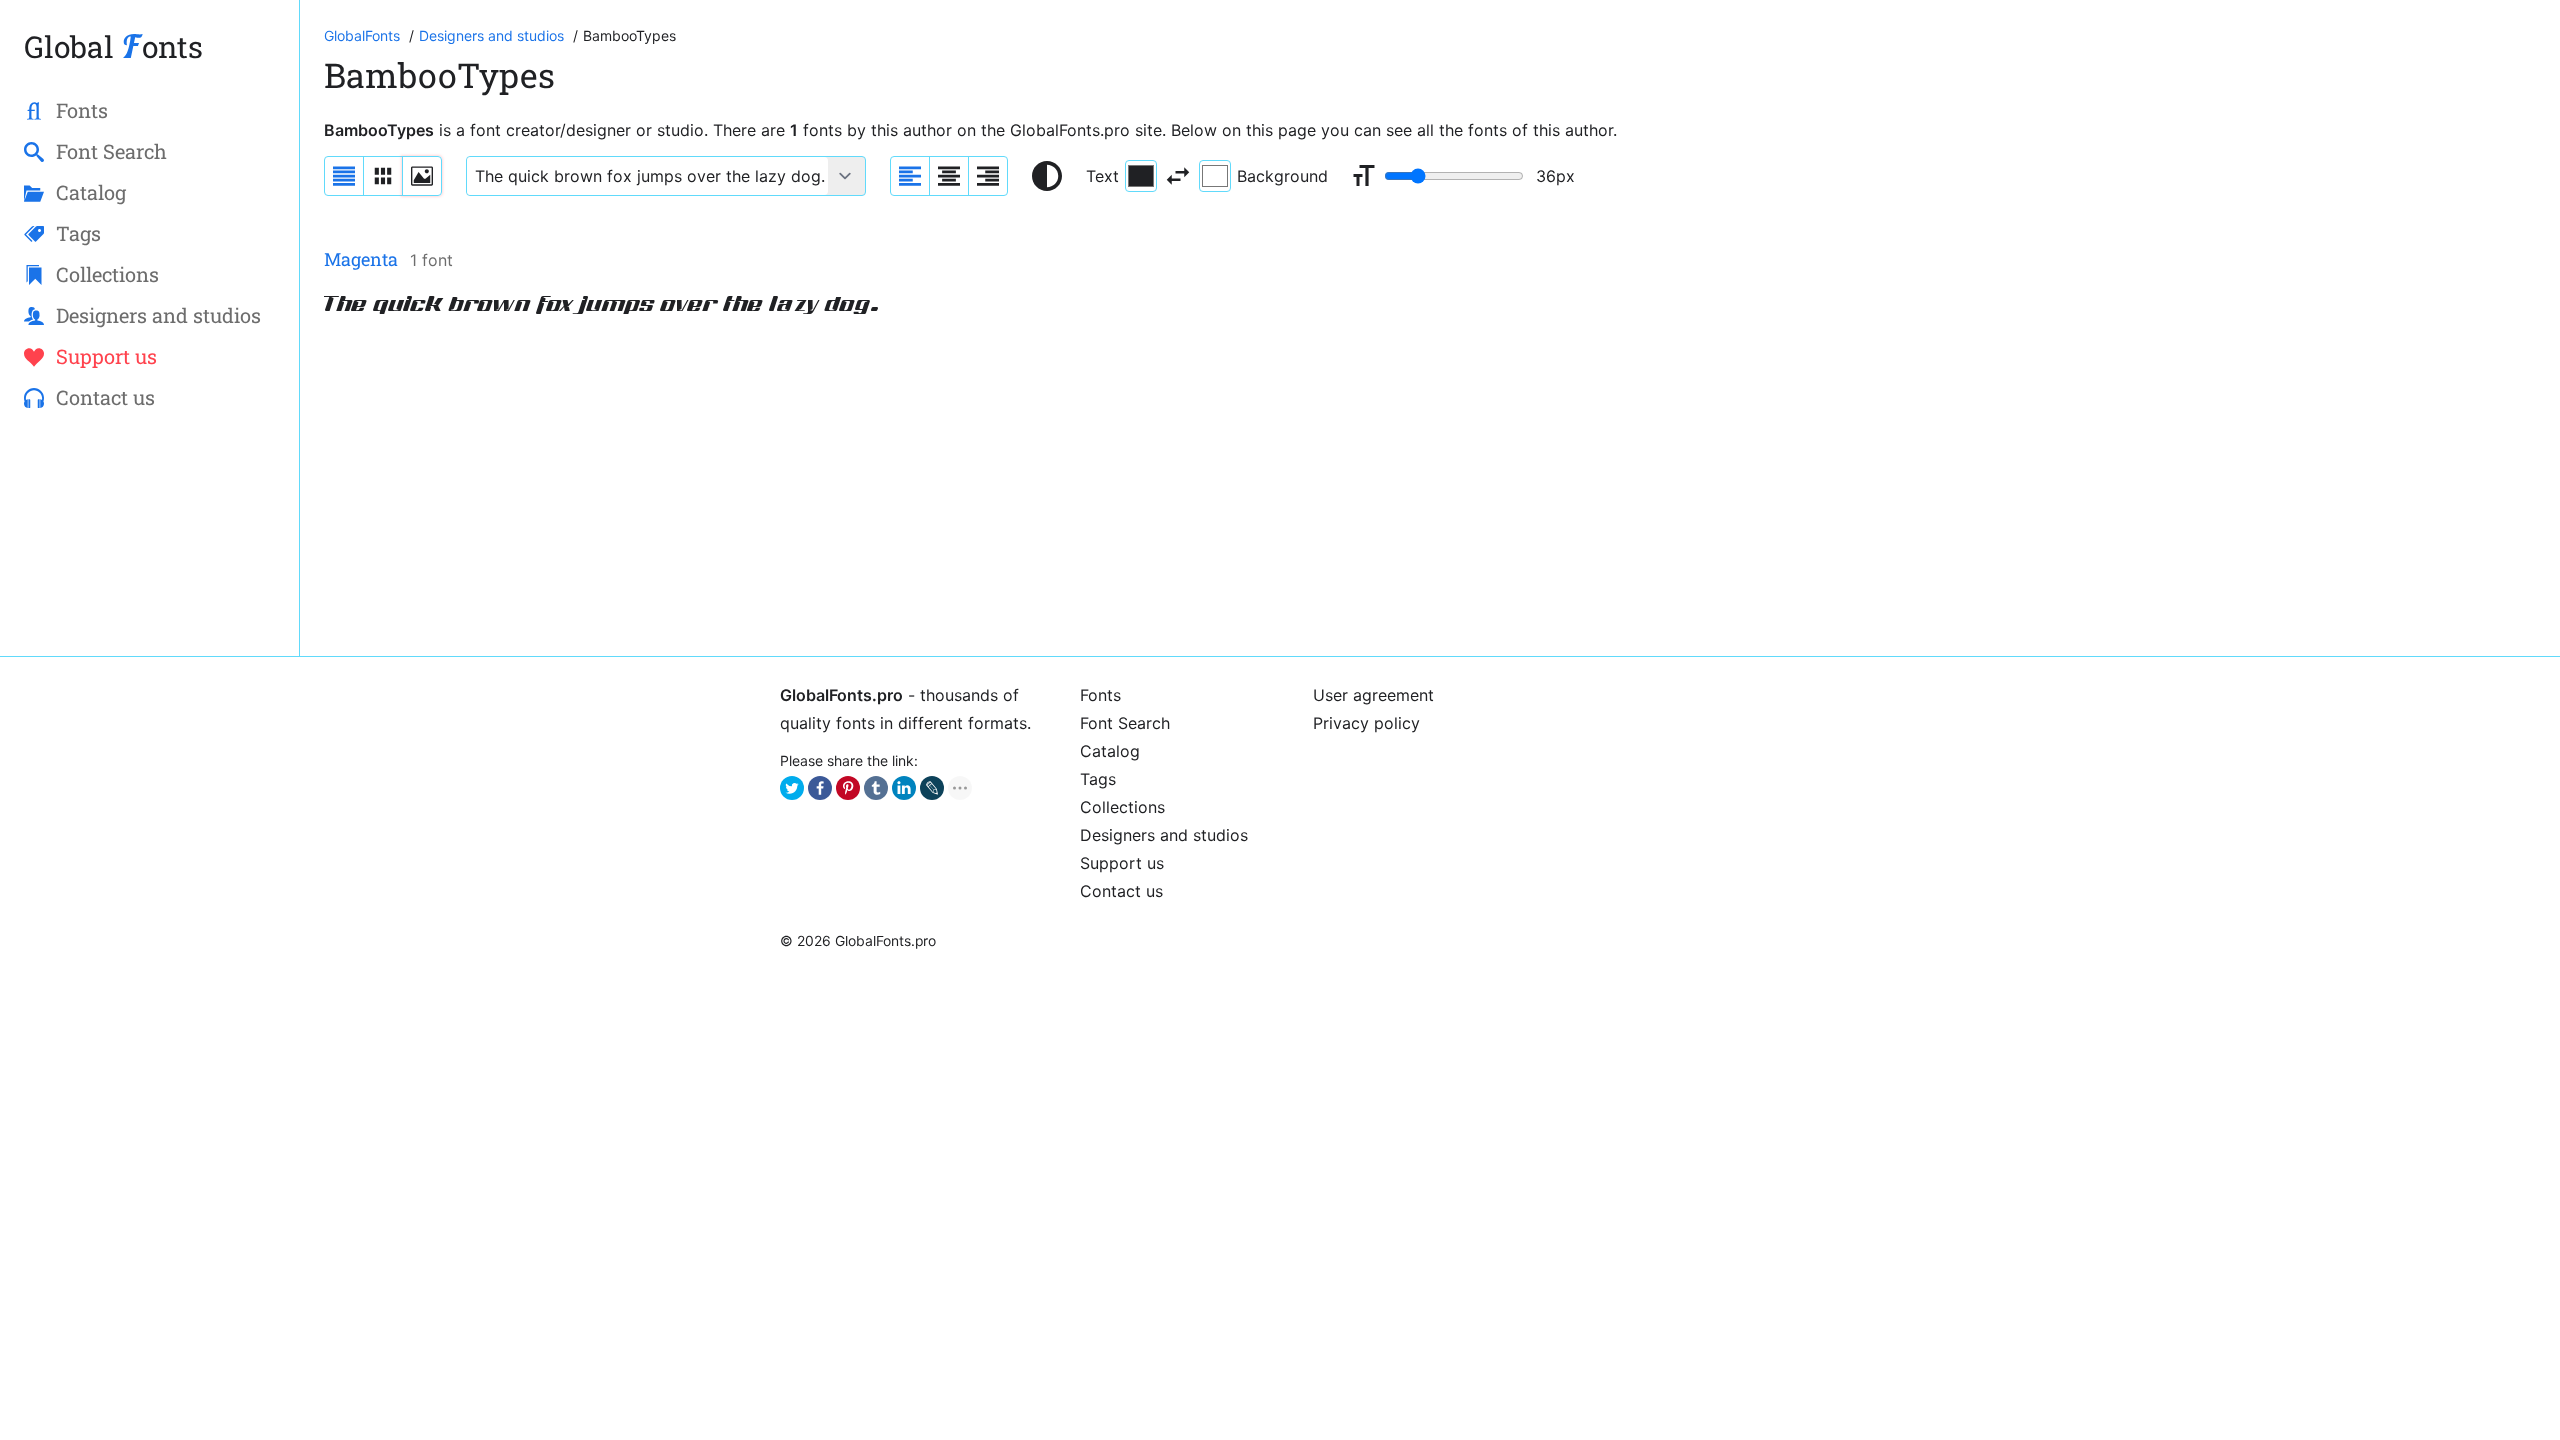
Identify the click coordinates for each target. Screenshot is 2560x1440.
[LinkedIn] (904, 788)
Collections (1122, 807)
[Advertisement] (924, 492)
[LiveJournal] (932, 788)
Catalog (1110, 751)
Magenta (361, 259)
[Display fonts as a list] (344, 176)
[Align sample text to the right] (988, 176)
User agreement (1373, 695)
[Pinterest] (848, 788)
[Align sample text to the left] (910, 176)
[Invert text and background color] (1178, 176)
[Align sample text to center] (949, 176)
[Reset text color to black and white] (1047, 176)
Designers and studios (1164, 835)
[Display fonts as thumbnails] (422, 176)
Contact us (1121, 891)
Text (1102, 176)
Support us (1122, 863)
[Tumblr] (876, 788)
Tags (1098, 779)
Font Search (1125, 723)
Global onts (113, 46)
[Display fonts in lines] (383, 176)
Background (1282, 176)
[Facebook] (820, 788)
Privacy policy (1366, 723)
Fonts (1100, 695)
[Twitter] (792, 788)
